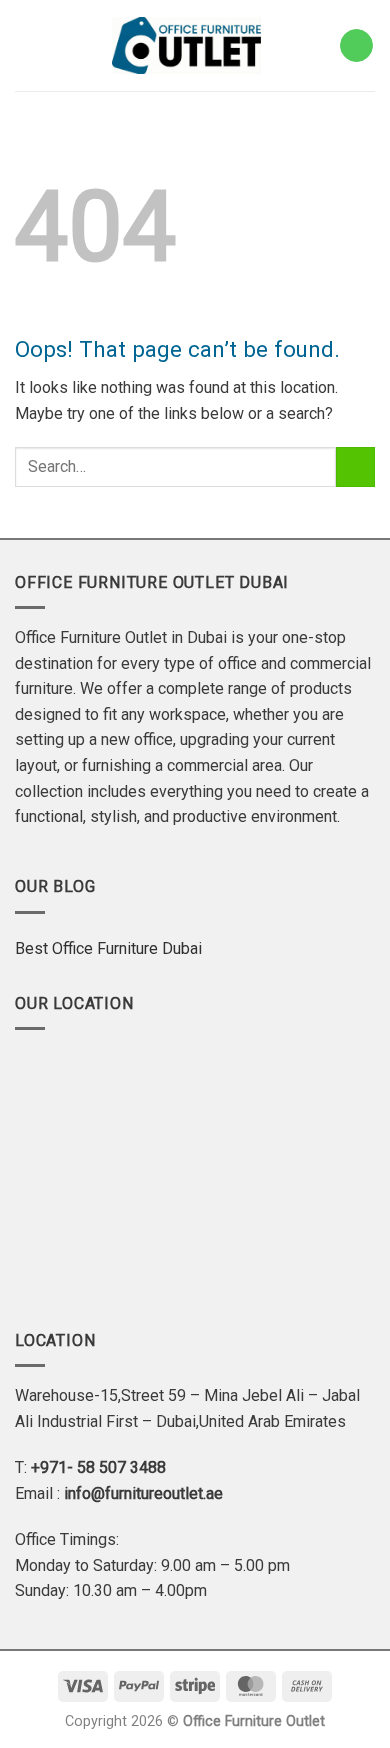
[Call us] (356, 46)
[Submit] (355, 466)
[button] (24, 45)
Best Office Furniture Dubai (108, 948)
